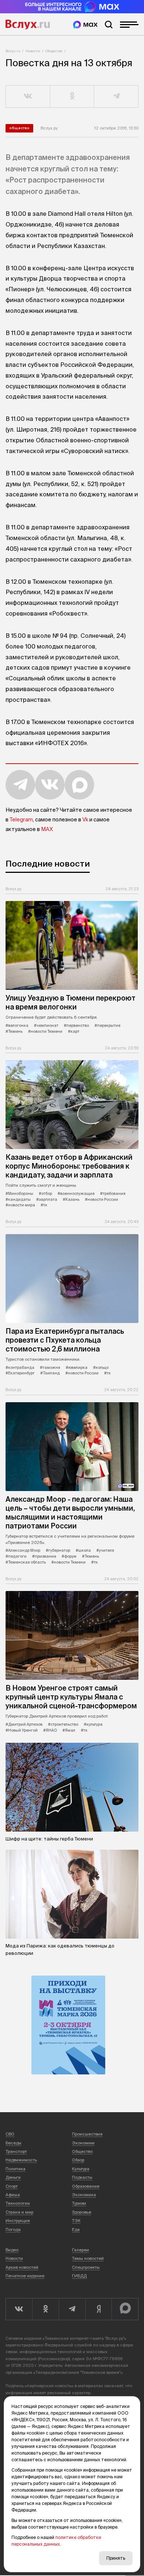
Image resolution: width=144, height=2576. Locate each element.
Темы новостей (88, 2258)
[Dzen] (99, 2309)
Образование (86, 2186)
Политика (16, 2169)
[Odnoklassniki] (45, 2309)
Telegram (21, 820)
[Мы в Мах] (85, 25)
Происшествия (87, 2134)
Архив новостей (22, 2267)
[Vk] (19, 2309)
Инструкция (18, 2221)
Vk (85, 820)
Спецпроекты (86, 2267)
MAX (47, 829)
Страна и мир (19, 2212)
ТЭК (76, 2221)
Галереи (80, 2250)
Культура (81, 2169)
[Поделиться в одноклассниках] (72, 97)
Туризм (79, 2203)
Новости (33, 51)
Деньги (13, 2177)
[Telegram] (72, 2309)
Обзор (78, 2160)
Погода (13, 2230)
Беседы (13, 2143)
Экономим (83, 2143)
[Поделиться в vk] (28, 97)
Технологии (18, 2203)
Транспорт (16, 2151)
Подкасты (82, 2177)
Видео (12, 2250)
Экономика (84, 2195)
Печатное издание (25, 2276)
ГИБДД (79, 2276)
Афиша (13, 2195)
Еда (76, 2230)
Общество (54, 51)
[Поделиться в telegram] (116, 97)
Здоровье (82, 2212)
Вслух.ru (28, 24)
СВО (10, 2134)
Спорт (12, 2186)
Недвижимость (21, 2160)
